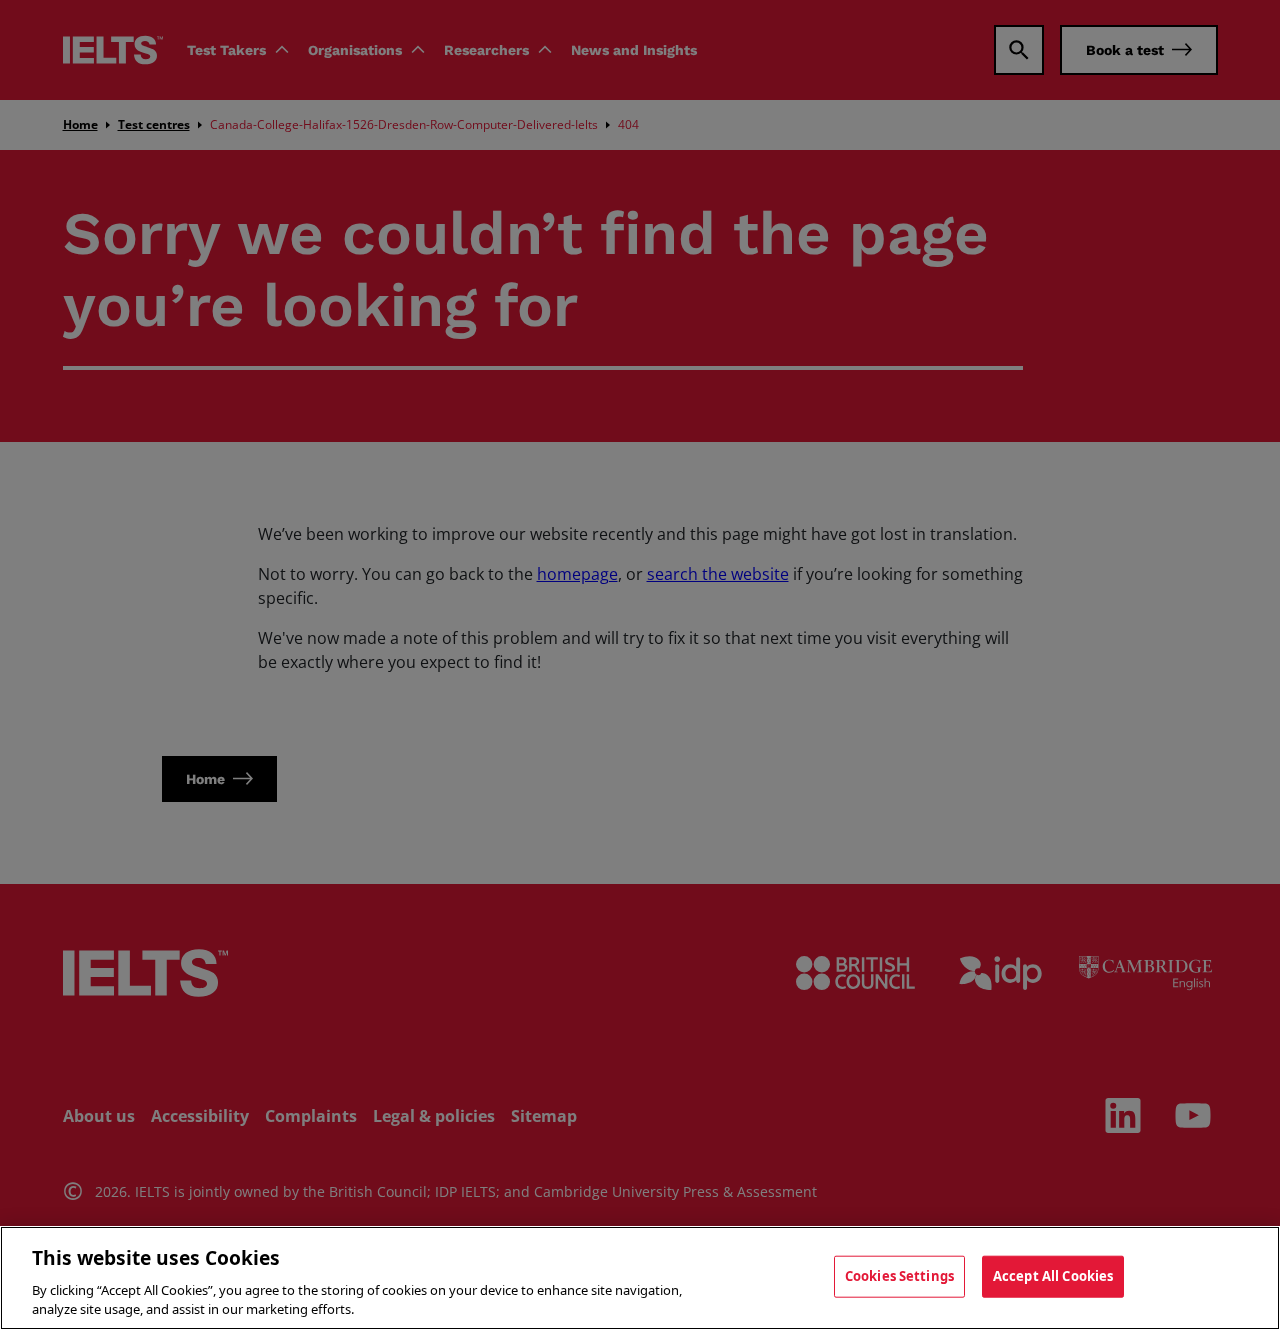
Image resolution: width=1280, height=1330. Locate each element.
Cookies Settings (899, 1276)
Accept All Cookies (1053, 1276)
